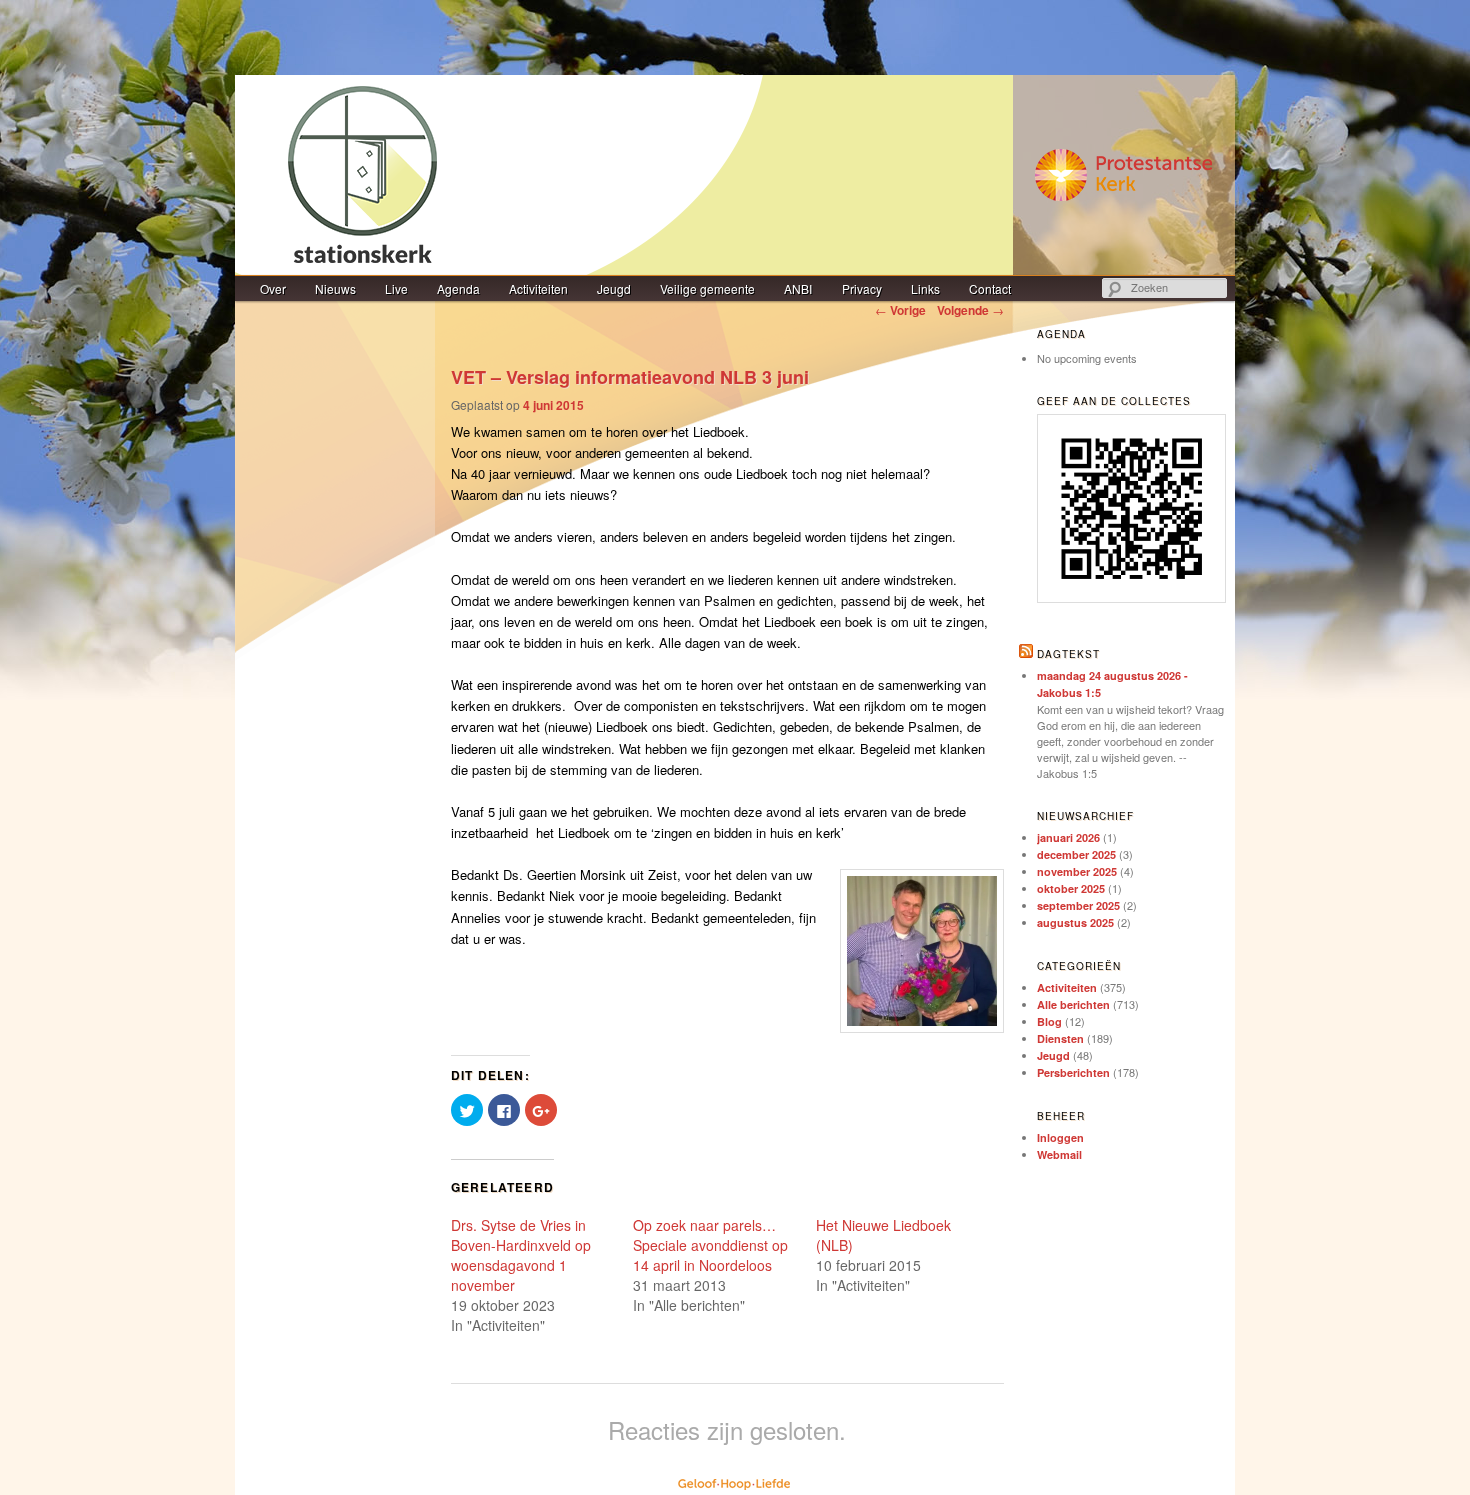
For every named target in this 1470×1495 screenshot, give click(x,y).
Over (273, 288)
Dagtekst (1068, 654)
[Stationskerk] (735, 175)
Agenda (458, 288)
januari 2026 (1068, 837)
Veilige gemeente (707, 288)
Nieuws (335, 288)
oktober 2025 (1071, 888)
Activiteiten (538, 288)
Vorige (900, 310)
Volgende (970, 310)
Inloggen (1060, 1137)
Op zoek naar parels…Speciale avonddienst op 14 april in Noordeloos (710, 1245)
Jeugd (614, 288)
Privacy (862, 288)
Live (396, 288)
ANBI (798, 288)
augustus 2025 (1075, 922)
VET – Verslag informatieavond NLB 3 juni (630, 377)
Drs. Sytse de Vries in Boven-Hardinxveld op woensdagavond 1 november (521, 1255)
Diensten (1060, 1038)
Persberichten (1073, 1072)
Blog (1049, 1021)
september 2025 (1078, 905)
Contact (990, 288)
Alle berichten (1073, 1004)
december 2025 (1076, 854)
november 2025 (1077, 871)
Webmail (1059, 1154)
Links (925, 288)
